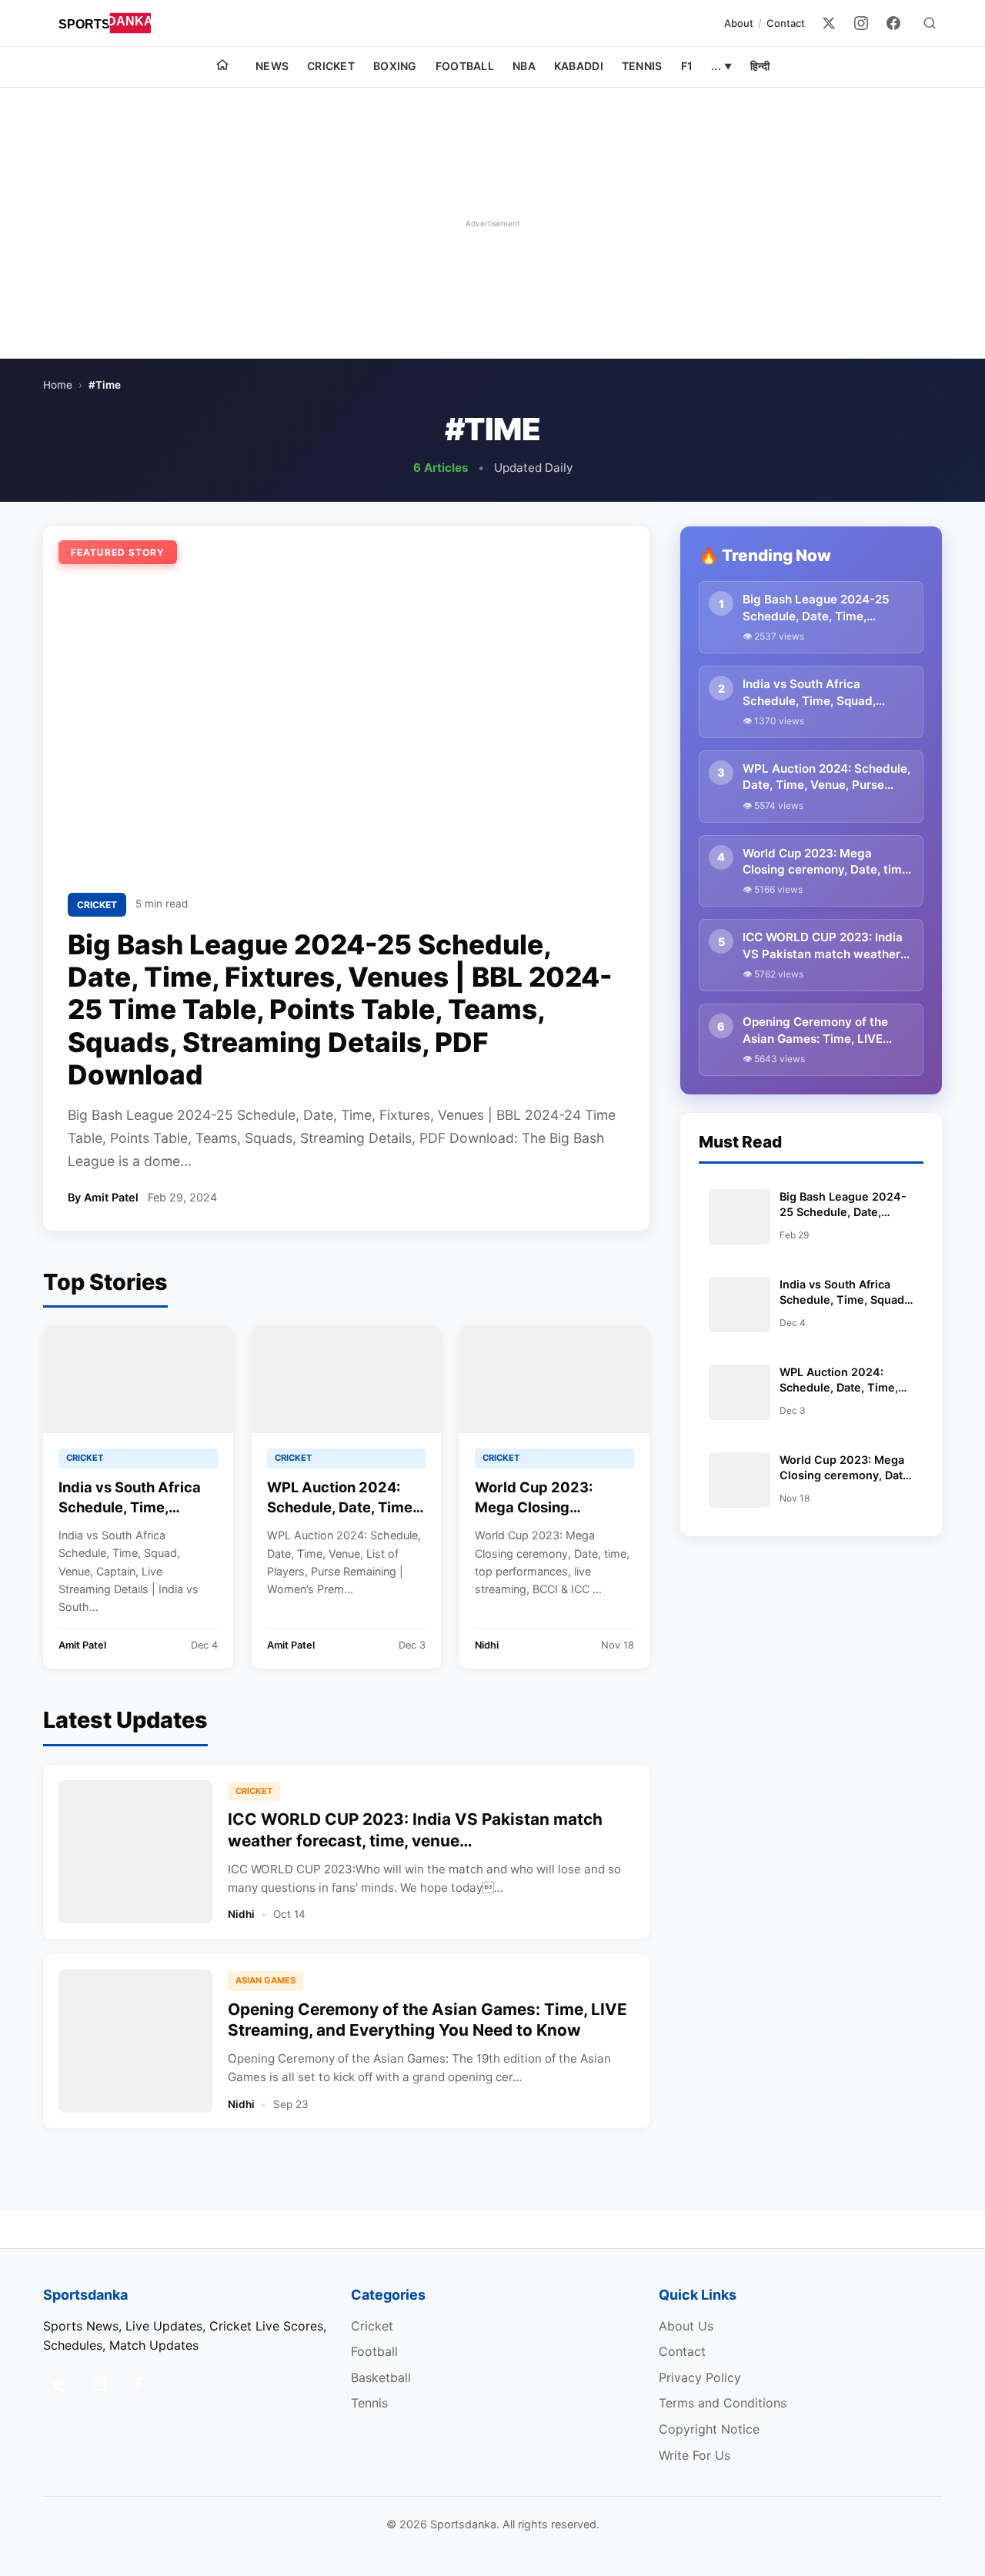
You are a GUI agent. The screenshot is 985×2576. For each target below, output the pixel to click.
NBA (524, 66)
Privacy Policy (700, 2377)
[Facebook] (893, 23)
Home (58, 385)
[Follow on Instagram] (98, 2384)
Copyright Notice (709, 2429)
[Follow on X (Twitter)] (58, 2384)
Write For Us (695, 2455)
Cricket (331, 66)
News (272, 66)
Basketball (381, 2377)
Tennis (642, 66)
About (739, 23)
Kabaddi (579, 66)
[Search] (930, 23)
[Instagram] (861, 23)
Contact (786, 23)
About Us (686, 2326)
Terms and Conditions (723, 2403)
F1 (687, 66)
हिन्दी (760, 66)
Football (465, 66)
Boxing (395, 66)
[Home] (222, 67)
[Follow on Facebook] (139, 2384)
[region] (492, 223)
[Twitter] (829, 23)
